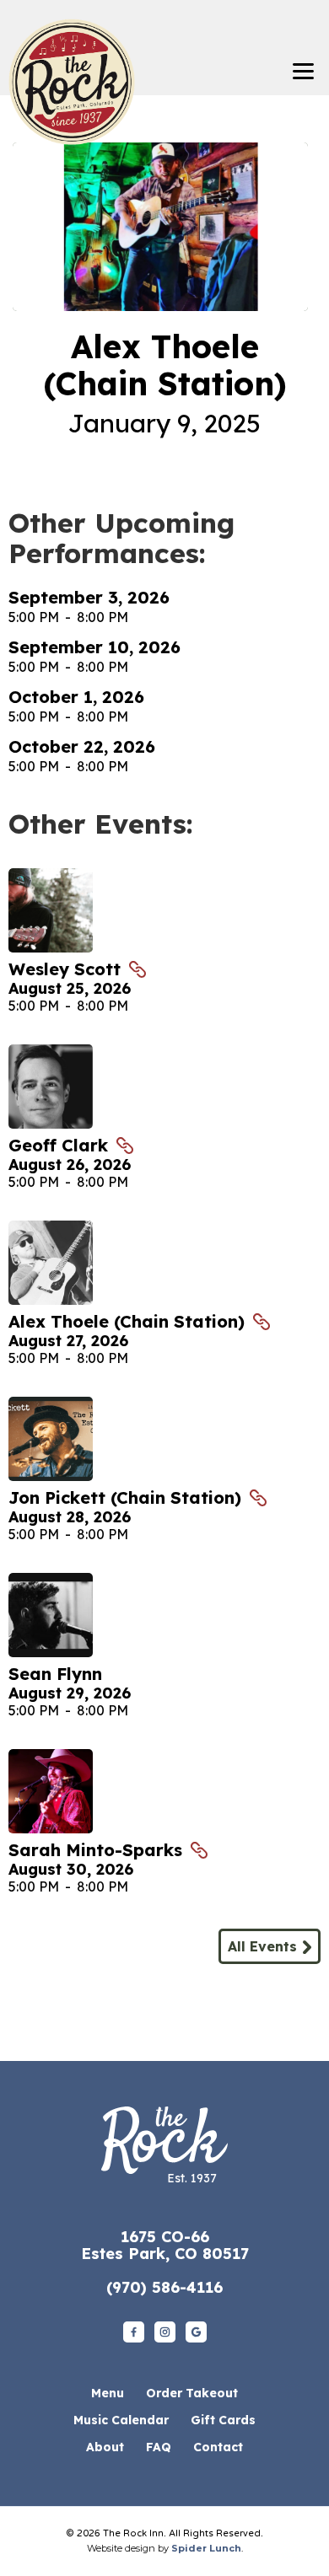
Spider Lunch (206, 2548)
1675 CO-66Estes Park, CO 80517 (165, 2245)
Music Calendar (121, 2420)
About (105, 2447)
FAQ (159, 2447)
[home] (67, 57)
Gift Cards (223, 2420)
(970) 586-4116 (164, 2287)
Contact (218, 2447)
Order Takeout (192, 2393)
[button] (303, 72)
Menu (108, 2393)
